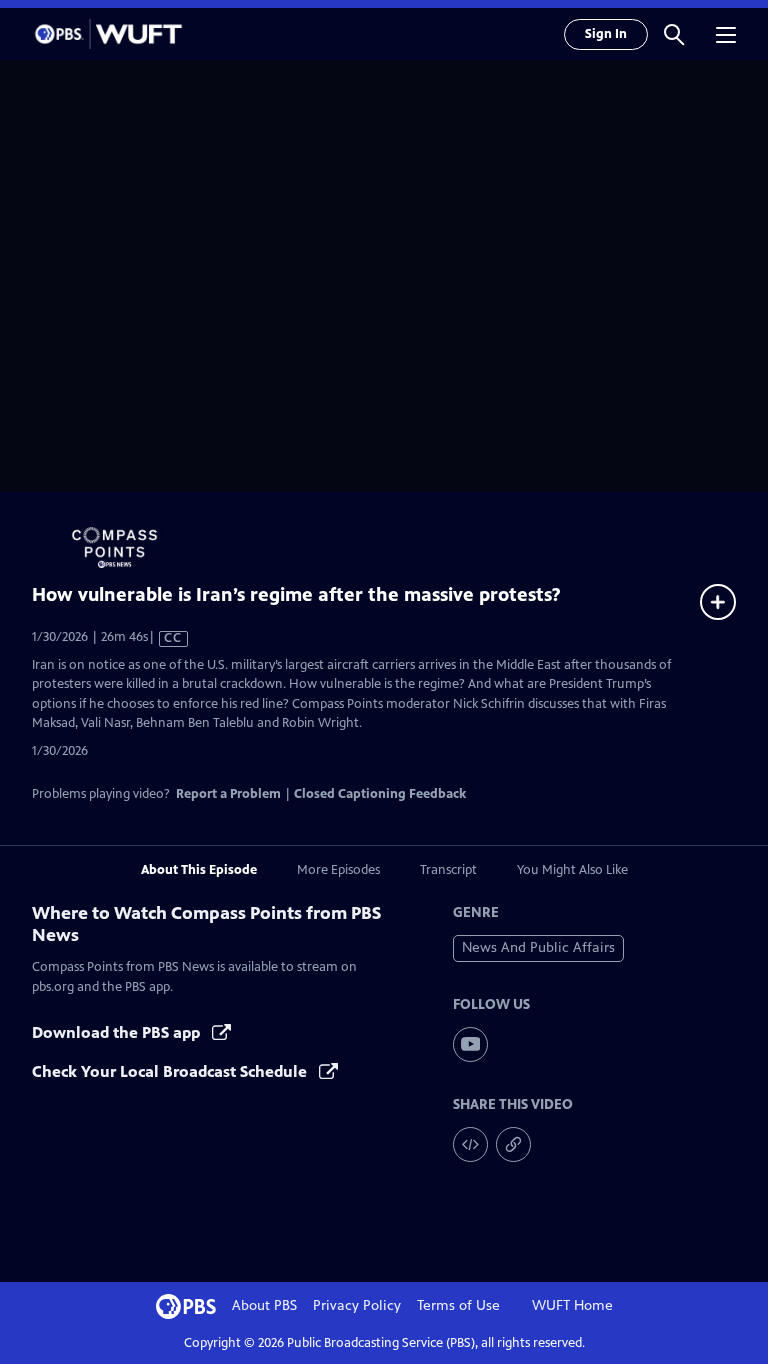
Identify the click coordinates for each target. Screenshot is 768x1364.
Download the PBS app (118, 1032)
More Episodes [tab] (338, 870)
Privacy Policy (357, 1305)
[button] (674, 34)
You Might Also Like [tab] (572, 870)
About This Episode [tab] (199, 870)
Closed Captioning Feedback (380, 794)
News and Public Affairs (538, 947)
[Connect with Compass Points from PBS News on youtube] (470, 1044)
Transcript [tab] (448, 870)
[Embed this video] (470, 1144)
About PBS (264, 1305)
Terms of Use (458, 1305)
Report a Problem (228, 794)
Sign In (606, 34)
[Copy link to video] (513, 1144)
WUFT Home (572, 1305)
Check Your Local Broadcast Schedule (171, 1071)
